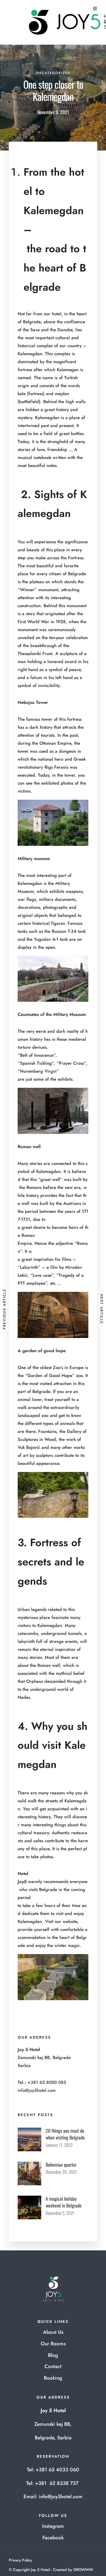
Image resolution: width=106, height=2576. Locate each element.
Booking (53, 2378)
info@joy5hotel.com (37, 2090)
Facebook (53, 2538)
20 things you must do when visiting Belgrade (65, 2134)
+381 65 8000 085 (47, 2082)
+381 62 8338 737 (57, 2483)
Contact (53, 2366)
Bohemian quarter (61, 2165)
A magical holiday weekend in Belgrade (64, 2202)
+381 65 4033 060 (57, 2470)
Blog (53, 2355)
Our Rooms (53, 2344)
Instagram (53, 2526)
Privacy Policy (20, 2560)
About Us (53, 2332)
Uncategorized (53, 73)
